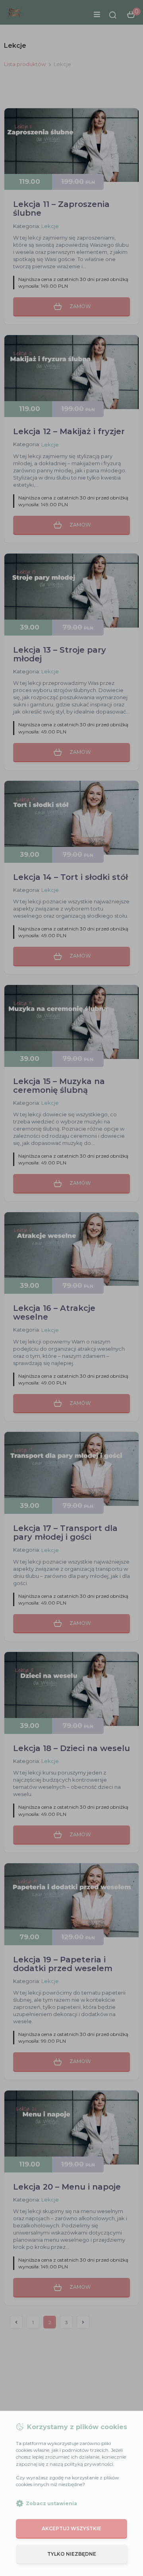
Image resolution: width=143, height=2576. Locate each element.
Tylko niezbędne (72, 2554)
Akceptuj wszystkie (71, 2528)
